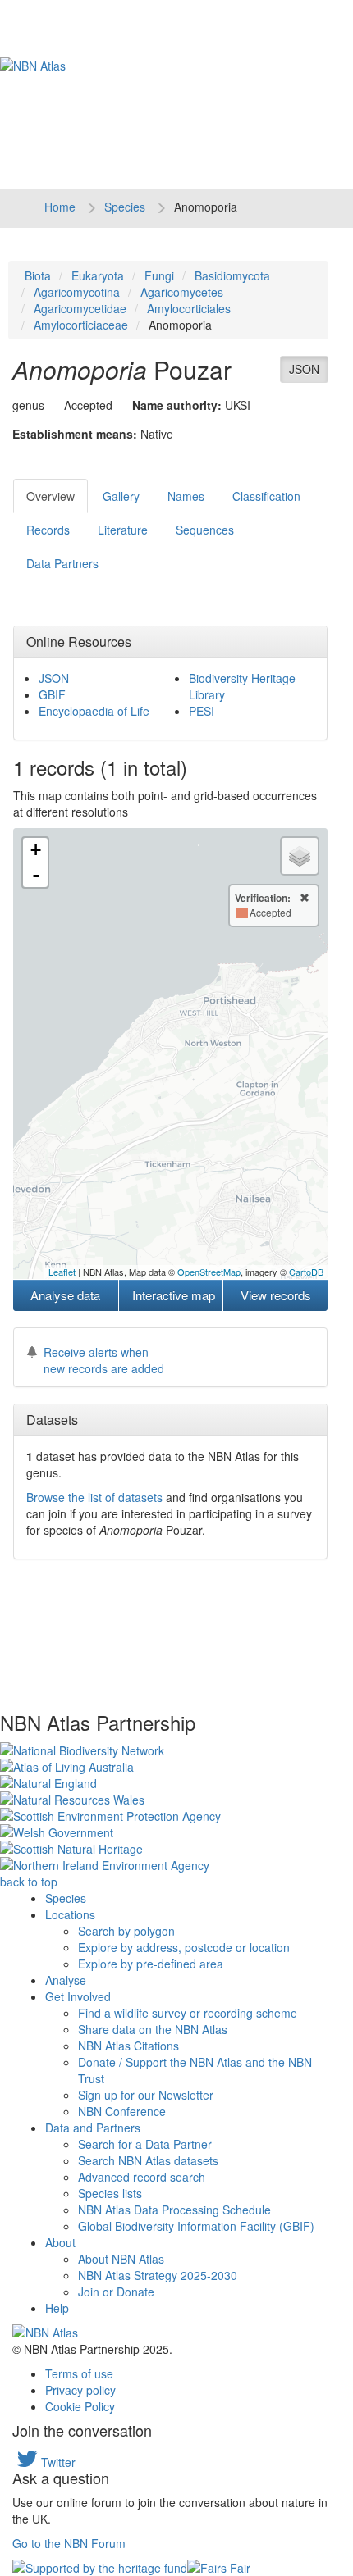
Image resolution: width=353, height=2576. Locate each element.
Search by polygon (126, 1931)
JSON (304, 369)
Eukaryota (98, 275)
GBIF (52, 694)
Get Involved (78, 1996)
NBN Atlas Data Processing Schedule (174, 2210)
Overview (50, 496)
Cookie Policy (80, 2406)
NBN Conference (122, 2111)
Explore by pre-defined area (151, 1964)
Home (60, 207)
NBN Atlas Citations (128, 2046)
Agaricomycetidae (80, 308)
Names (186, 496)
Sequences (205, 530)
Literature (123, 530)
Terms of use (79, 2373)
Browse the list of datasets (94, 1497)
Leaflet (62, 1272)
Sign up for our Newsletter (146, 2095)
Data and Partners (93, 2128)
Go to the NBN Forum (69, 2543)
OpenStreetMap (209, 1272)
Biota (38, 275)
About (60, 2242)
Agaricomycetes (182, 292)
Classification (266, 496)
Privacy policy (80, 2390)
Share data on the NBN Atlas (153, 2029)
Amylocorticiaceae (81, 325)
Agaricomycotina (77, 292)
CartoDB (306, 1272)
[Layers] (300, 856)
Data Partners (62, 563)
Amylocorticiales (189, 308)
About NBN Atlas (121, 2259)
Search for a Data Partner (145, 2144)
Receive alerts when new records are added (104, 1360)
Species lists (110, 2193)
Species (125, 207)
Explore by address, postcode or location (184, 1947)
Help (57, 2308)
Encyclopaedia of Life (94, 711)
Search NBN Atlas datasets (148, 2160)
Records (48, 530)
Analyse (66, 1980)
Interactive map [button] (174, 1295)
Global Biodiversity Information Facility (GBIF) (196, 2226)
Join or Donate (116, 2292)
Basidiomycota (232, 275)
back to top (29, 1882)
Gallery (121, 496)
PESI (202, 711)
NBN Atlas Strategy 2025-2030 (158, 2275)
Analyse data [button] (65, 1295)
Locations (70, 1914)
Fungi (159, 275)
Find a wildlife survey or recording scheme (188, 2013)
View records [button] (276, 1295)
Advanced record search (142, 2177)
